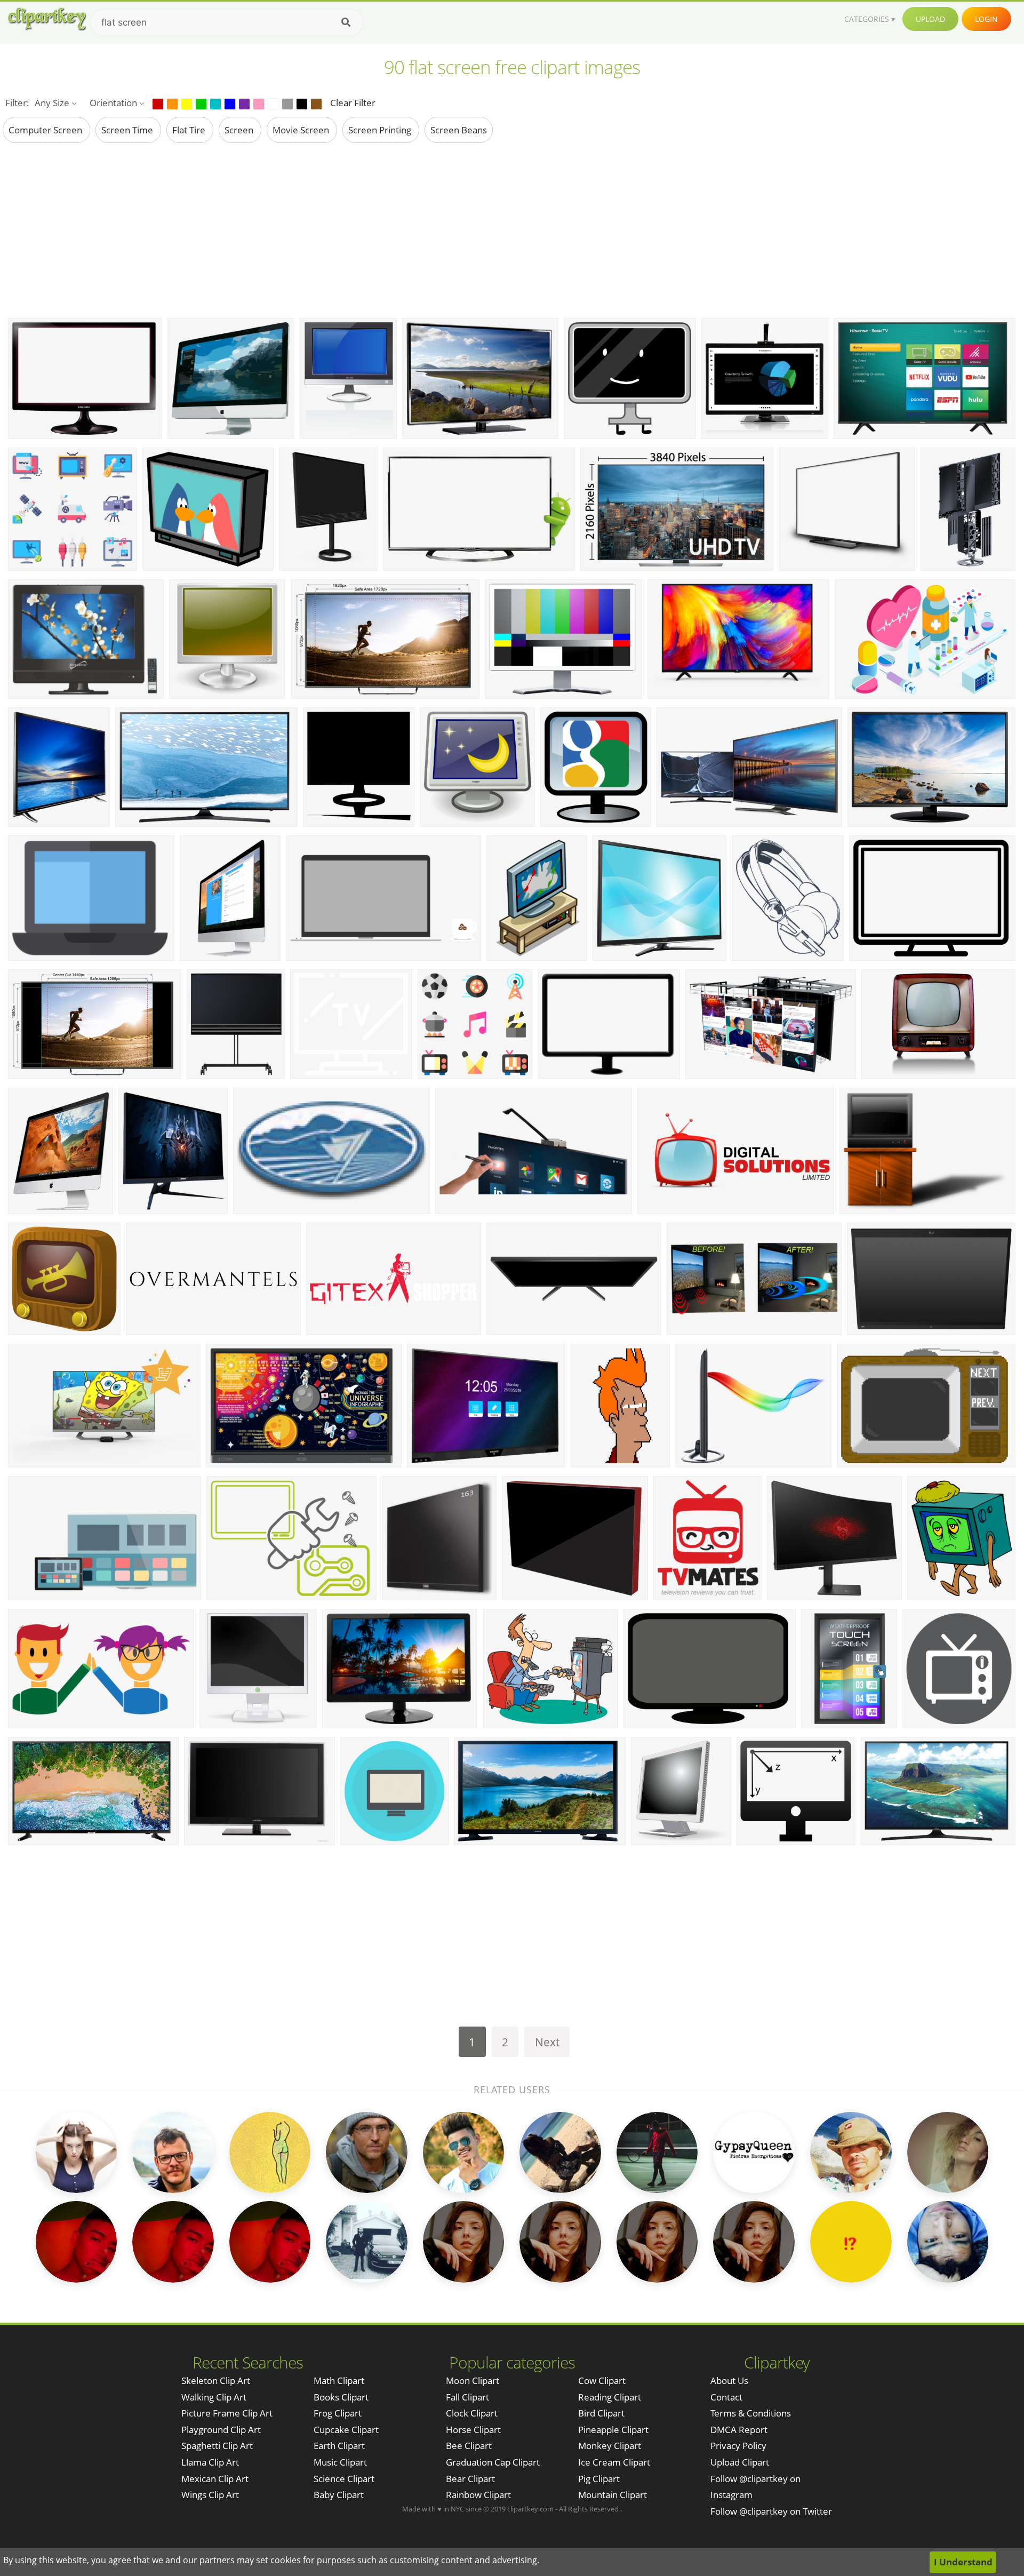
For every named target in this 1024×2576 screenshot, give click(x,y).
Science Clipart (344, 2479)
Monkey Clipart (610, 2446)
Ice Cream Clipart (614, 2462)
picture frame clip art (227, 2413)
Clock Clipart (472, 2413)
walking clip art (214, 2397)
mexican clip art (215, 2479)
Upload (930, 19)
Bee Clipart (469, 2446)
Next (547, 2042)
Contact (726, 2397)
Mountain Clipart (613, 2495)
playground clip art (221, 2430)
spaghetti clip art (217, 2446)
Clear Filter (353, 103)
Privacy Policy (738, 2446)
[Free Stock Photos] (46, 19)
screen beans (459, 130)
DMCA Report (739, 2430)
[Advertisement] (512, 230)
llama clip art (210, 2462)
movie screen (302, 130)
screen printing (381, 130)
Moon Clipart (473, 2380)
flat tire (190, 130)
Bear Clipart (470, 2479)
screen (240, 130)
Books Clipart (341, 2397)
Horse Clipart (473, 2430)
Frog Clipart (338, 2413)
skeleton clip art (216, 2380)
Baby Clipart (339, 2495)
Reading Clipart (610, 2397)
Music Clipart (340, 2462)
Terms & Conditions (751, 2413)
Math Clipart (339, 2380)
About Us (729, 2380)
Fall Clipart (467, 2397)
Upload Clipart (740, 2462)
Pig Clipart (599, 2479)
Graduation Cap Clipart (493, 2462)
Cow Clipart (602, 2380)
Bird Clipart (601, 2413)
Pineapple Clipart (613, 2430)
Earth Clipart (339, 2446)
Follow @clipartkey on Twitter (771, 2511)
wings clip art (210, 2495)
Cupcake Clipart (346, 2430)
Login (986, 19)
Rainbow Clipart (478, 2495)
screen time (128, 130)
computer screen (46, 130)
